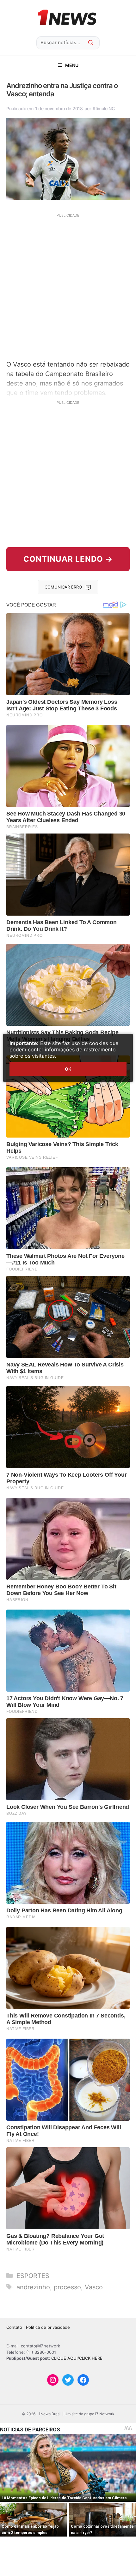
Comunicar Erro (63, 587)
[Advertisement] (68, 286)
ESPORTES (33, 2276)
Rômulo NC (104, 108)
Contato (14, 2327)
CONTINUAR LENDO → (68, 559)
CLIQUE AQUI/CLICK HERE (77, 2358)
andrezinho (33, 2287)
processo (67, 2287)
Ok (68, 1069)
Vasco (94, 2287)
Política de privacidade (48, 2327)
